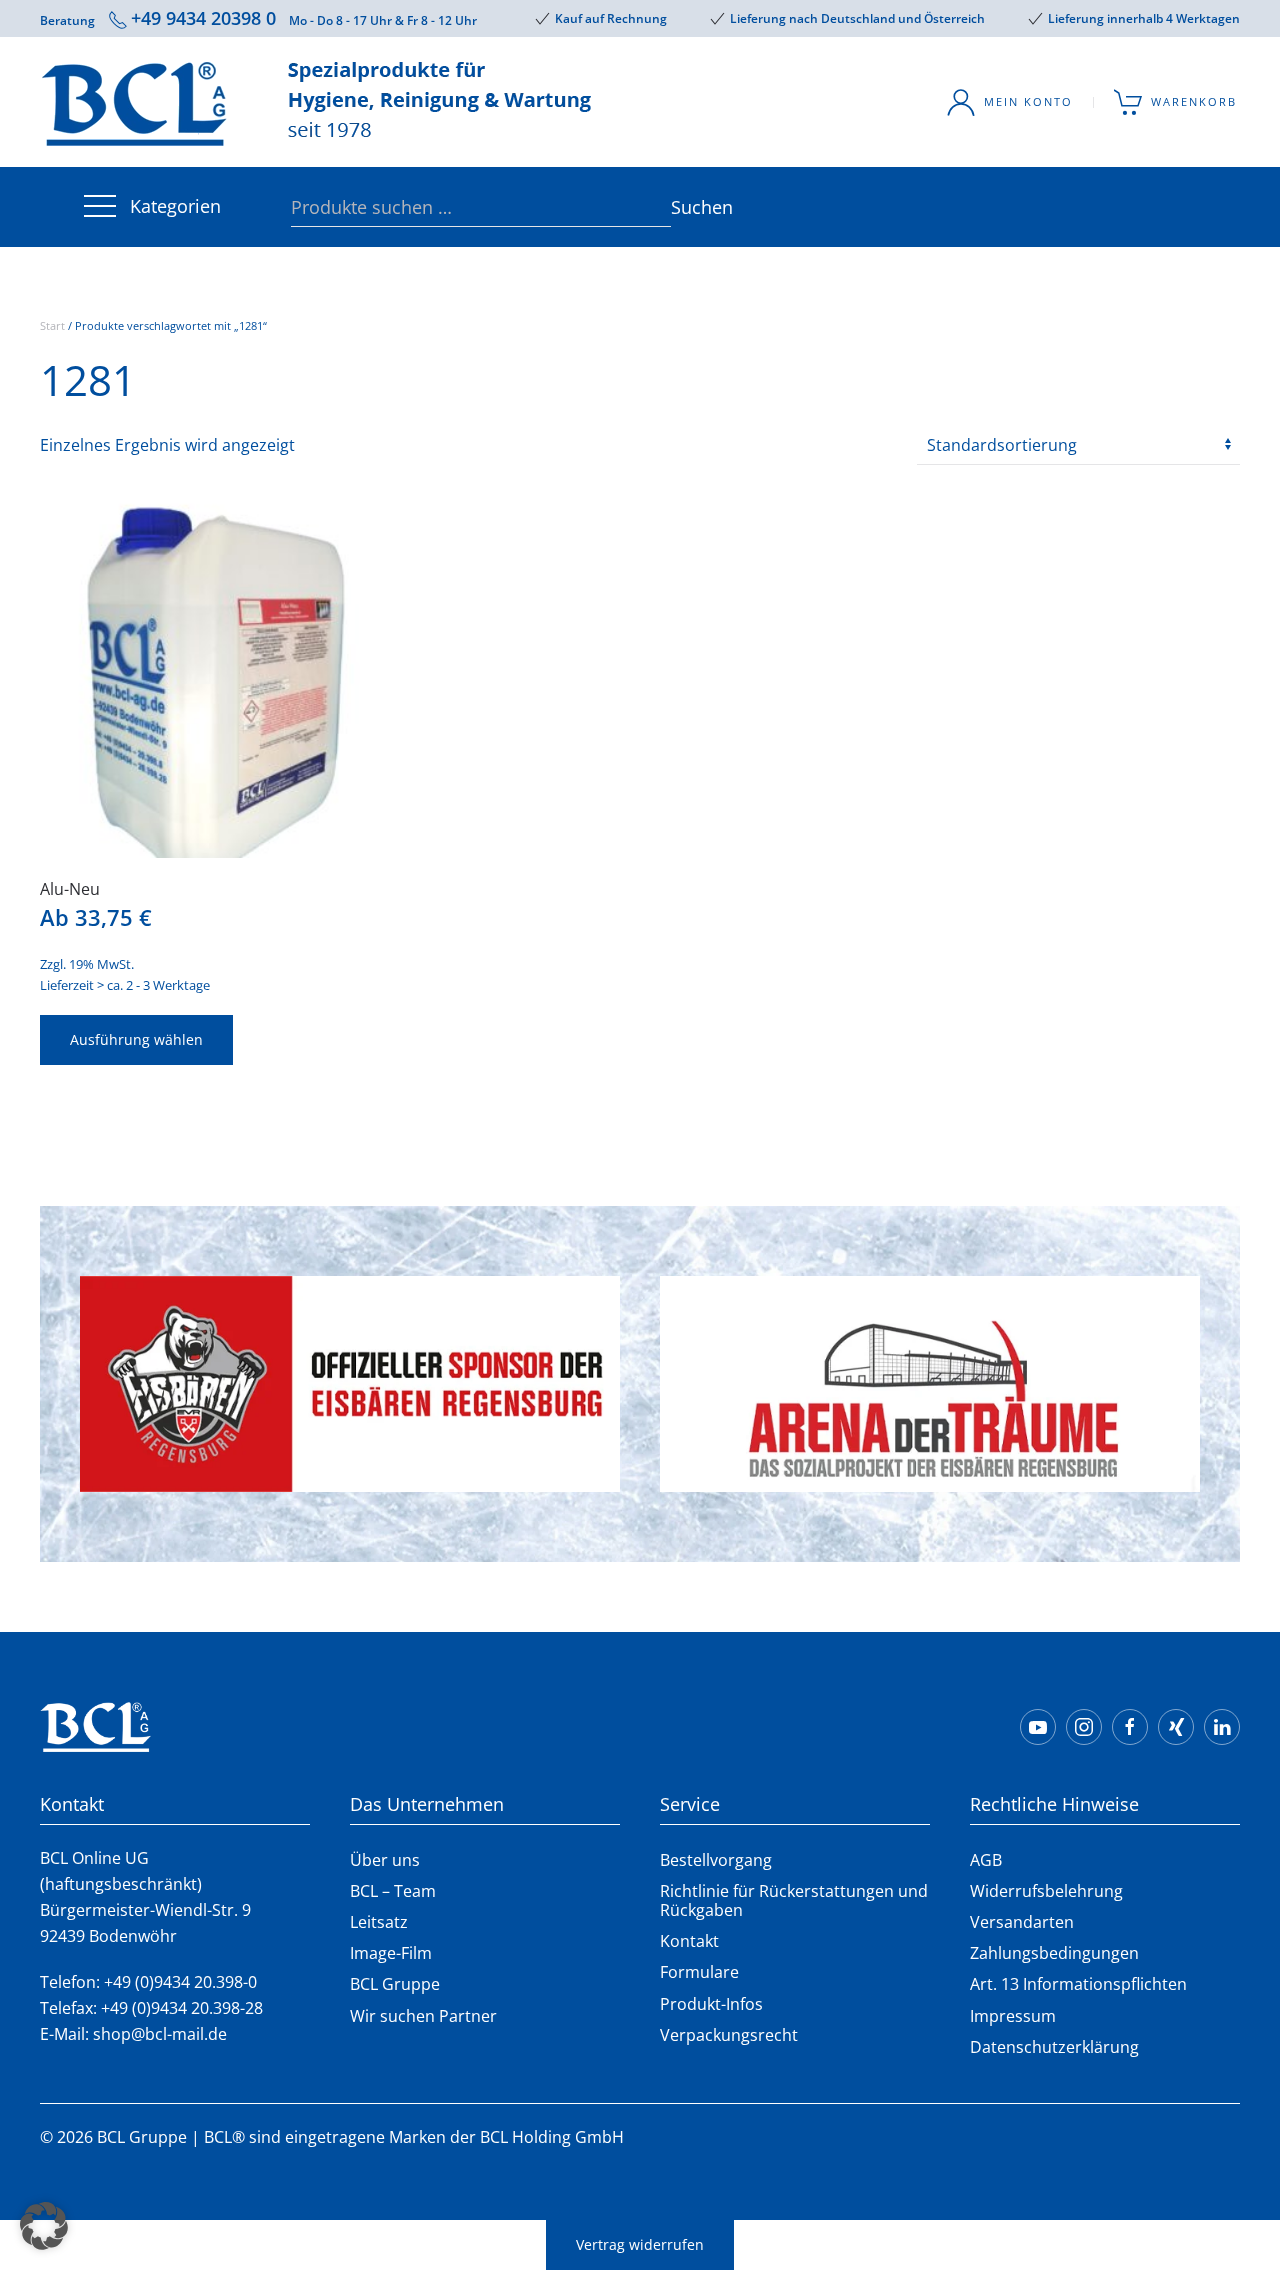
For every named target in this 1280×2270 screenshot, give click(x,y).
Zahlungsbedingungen (1054, 1953)
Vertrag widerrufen (640, 2244)
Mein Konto (1028, 101)
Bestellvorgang (716, 1860)
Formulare (699, 1972)
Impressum (1013, 2016)
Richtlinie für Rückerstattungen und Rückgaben (794, 1900)
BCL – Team (393, 1891)
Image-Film (391, 1953)
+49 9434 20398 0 (203, 18)
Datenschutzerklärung (1054, 2047)
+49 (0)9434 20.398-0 (180, 1982)
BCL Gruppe (395, 1984)
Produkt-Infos (711, 2004)
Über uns (385, 1860)
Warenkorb (1194, 101)
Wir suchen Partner (423, 2016)
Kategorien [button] (175, 206)
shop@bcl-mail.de (160, 2034)
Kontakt (689, 1941)
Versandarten (1022, 1922)
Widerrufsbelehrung (1046, 1891)
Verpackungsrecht (729, 2035)
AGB (986, 1860)
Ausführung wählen (136, 1039)
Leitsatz (379, 1922)
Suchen (681, 207)
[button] (44, 2226)
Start (52, 325)
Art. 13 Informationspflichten (1078, 1984)
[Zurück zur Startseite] (320, 102)
